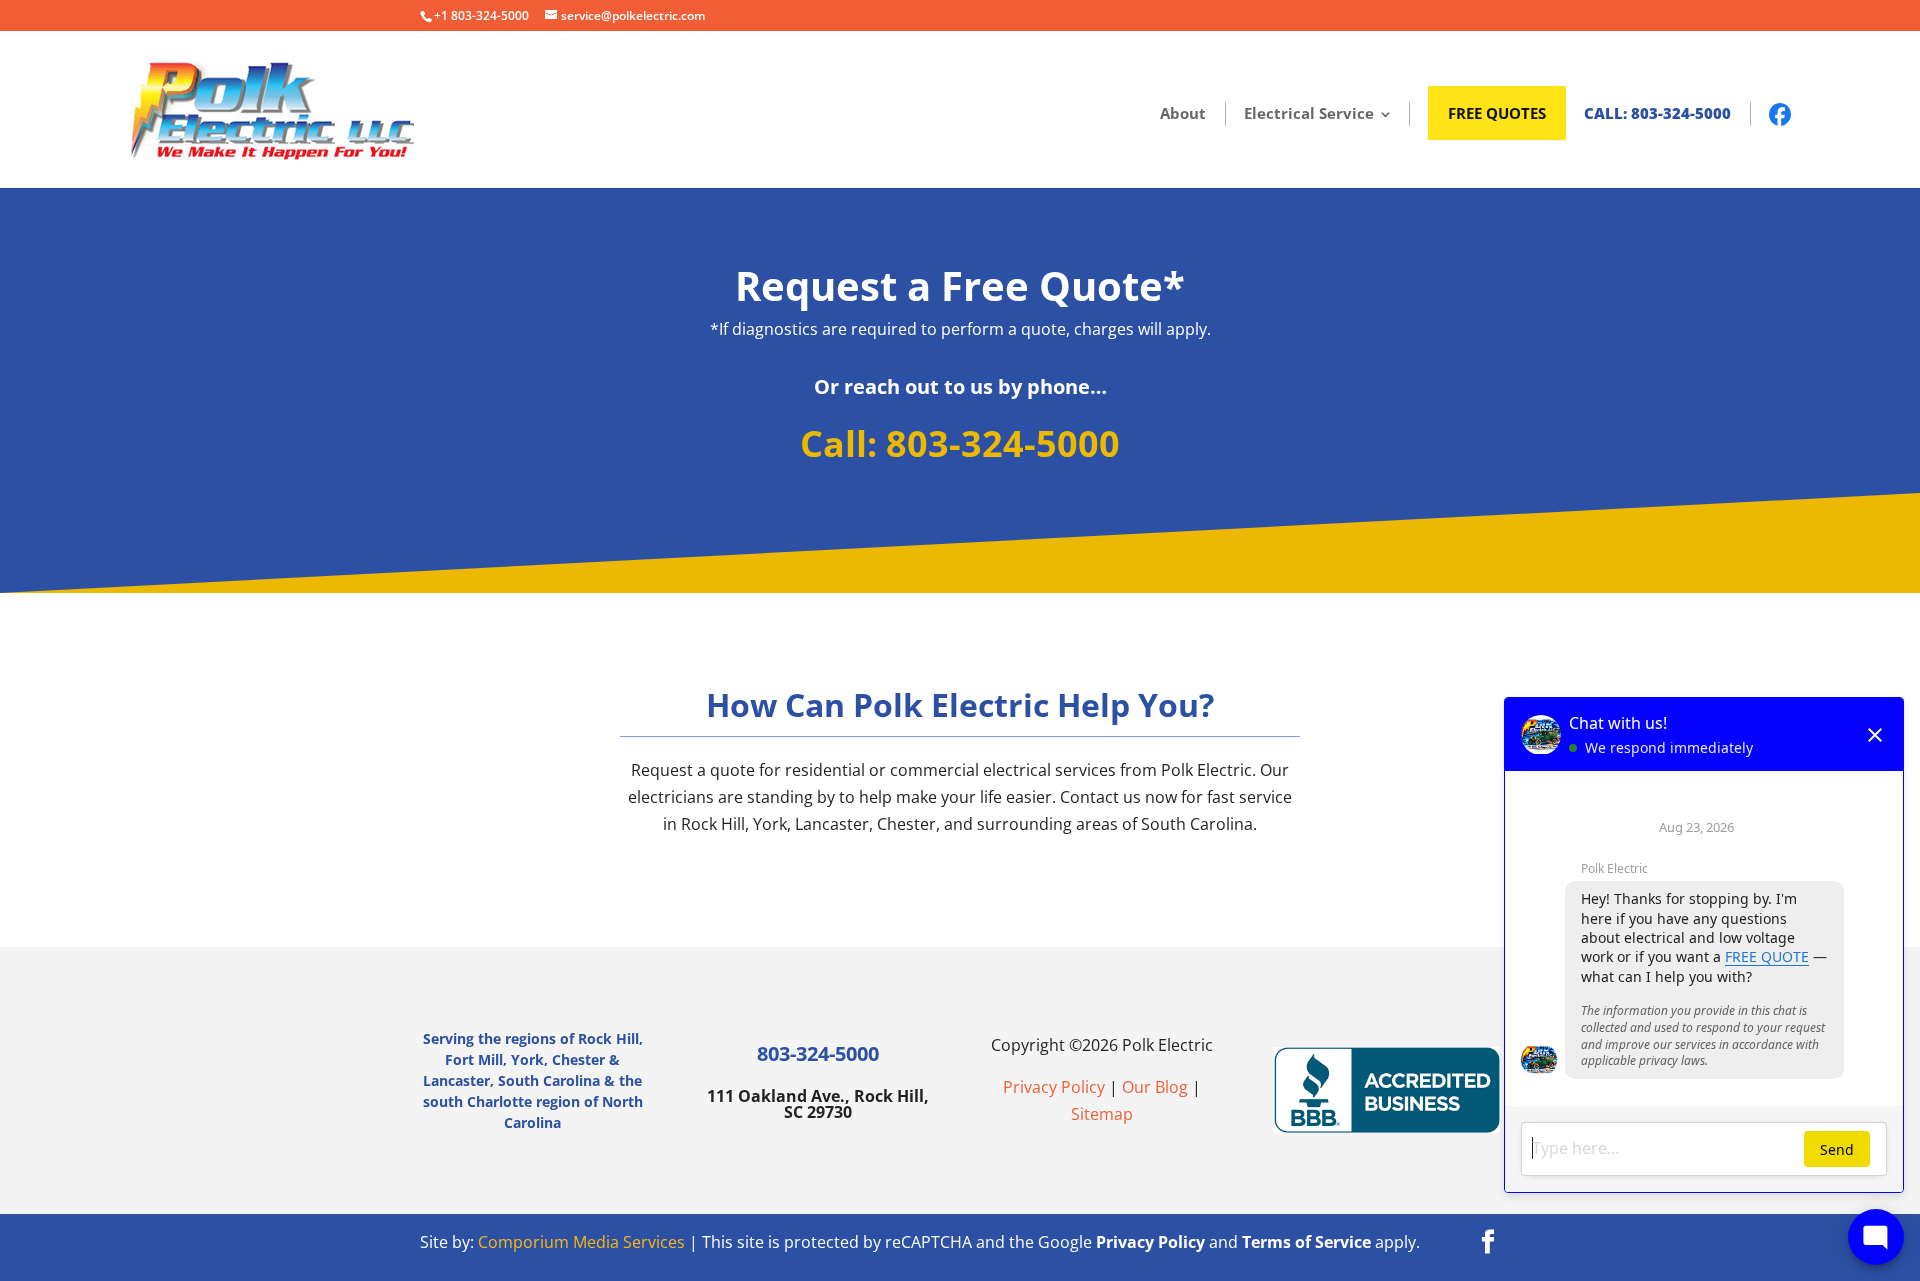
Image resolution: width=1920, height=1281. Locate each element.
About (1183, 113)
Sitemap (1102, 1114)
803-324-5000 (818, 1053)
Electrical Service (1309, 113)
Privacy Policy (1054, 1087)
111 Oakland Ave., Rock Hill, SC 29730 (818, 1102)
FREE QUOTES (1497, 113)
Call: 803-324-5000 (1657, 113)
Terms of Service (1306, 1242)
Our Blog (1155, 1087)
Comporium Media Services (581, 1242)
